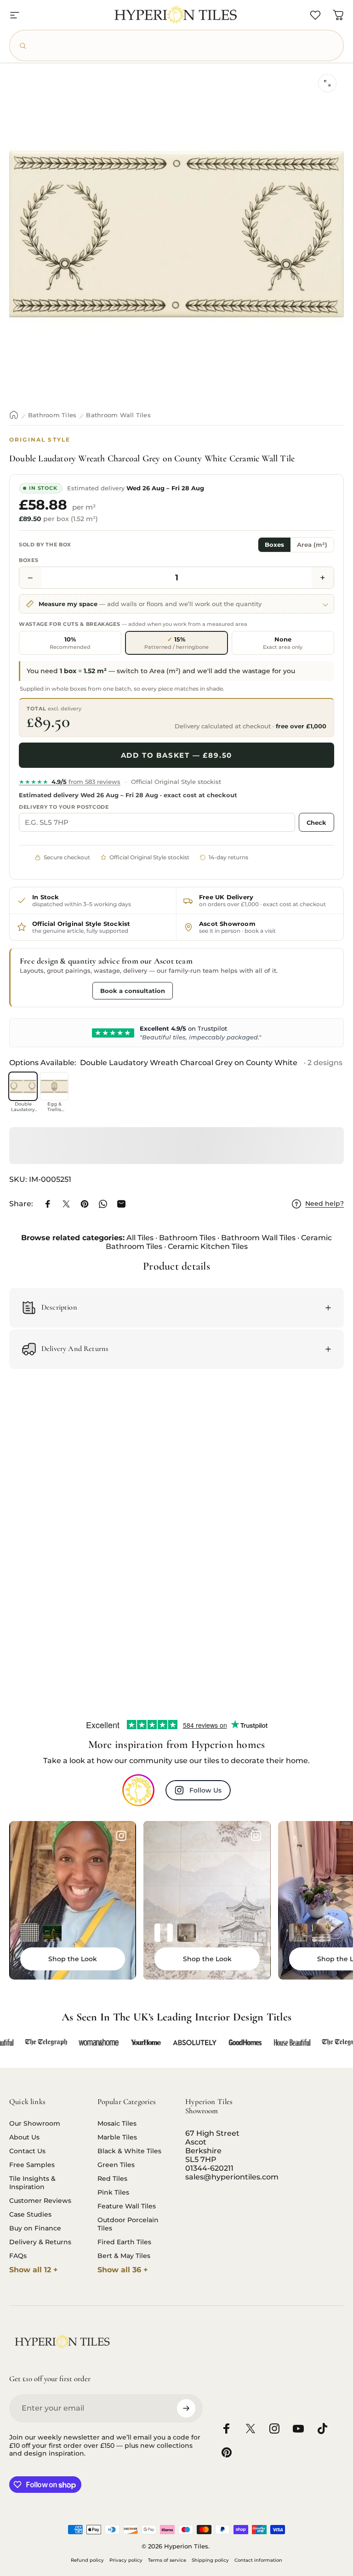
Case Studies (30, 2214)
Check (316, 823)
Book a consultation (133, 991)
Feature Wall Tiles (127, 2206)
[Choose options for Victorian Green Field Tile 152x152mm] (52, 1933)
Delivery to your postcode (64, 807)
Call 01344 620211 (54, 990)
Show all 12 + (34, 2270)
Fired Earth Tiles (124, 2242)
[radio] (70, 643)
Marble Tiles (117, 2137)
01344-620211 (209, 2168)
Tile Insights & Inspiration (32, 2183)
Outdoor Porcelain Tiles (128, 2224)
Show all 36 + (123, 2270)
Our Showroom (35, 2123)
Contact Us (27, 2151)
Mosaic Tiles (117, 2123)
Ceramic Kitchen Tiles (208, 1246)
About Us (24, 2137)
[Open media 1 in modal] (327, 83)
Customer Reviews (40, 2201)
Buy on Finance (35, 2228)
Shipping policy (210, 2560)
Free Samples (32, 2165)
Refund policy (87, 2560)
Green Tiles (116, 2165)
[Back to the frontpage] (14, 415)
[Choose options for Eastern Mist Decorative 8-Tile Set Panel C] (164, 1933)
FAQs (18, 2256)
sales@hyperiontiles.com (232, 2177)
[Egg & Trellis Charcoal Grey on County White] (54, 1086)
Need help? (325, 1204)
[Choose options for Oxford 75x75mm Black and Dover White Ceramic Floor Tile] (29, 1933)
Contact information (258, 2560)
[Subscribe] (186, 2408)
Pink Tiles (113, 2192)
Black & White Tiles (129, 2151)
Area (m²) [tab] (312, 545)
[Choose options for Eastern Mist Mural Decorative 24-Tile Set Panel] (187, 1933)
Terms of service (167, 2560)
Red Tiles (112, 2179)
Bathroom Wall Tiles (118, 415)
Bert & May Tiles (124, 2256)
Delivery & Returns (40, 2242)
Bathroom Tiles (52, 415)
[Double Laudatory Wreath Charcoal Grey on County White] (23, 1086)
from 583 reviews (70, 782)
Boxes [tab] (274, 545)
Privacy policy (126, 2560)
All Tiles (140, 1238)
